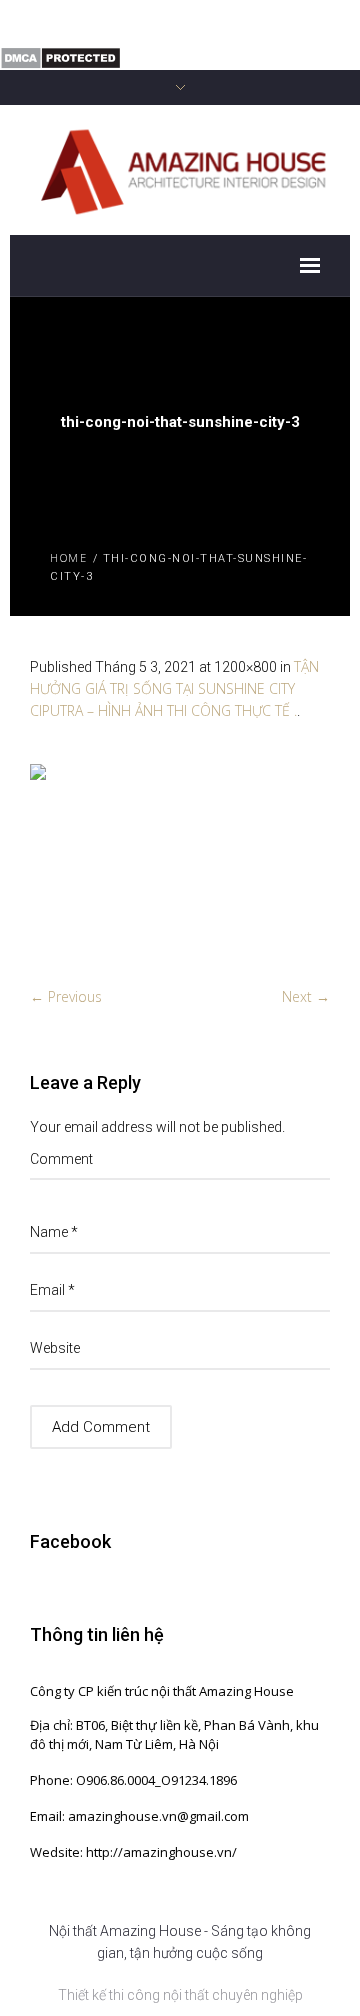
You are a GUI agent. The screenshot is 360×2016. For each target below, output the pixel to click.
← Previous (66, 996)
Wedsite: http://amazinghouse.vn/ (133, 1852)
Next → (306, 996)
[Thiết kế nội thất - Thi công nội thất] (180, 168)
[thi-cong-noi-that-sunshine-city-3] (180, 864)
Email (52, 1290)
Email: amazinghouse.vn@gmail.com (139, 1816)
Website (55, 1348)
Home (68, 557)
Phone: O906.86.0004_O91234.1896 (133, 1780)
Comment (61, 1159)
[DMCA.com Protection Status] (60, 56)
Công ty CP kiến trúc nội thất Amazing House (162, 1691)
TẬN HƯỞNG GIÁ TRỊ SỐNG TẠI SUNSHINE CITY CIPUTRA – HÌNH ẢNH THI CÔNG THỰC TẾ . (174, 688)
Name (54, 1232)
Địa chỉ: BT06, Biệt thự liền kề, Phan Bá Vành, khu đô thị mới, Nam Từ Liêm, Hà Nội (174, 1734)
